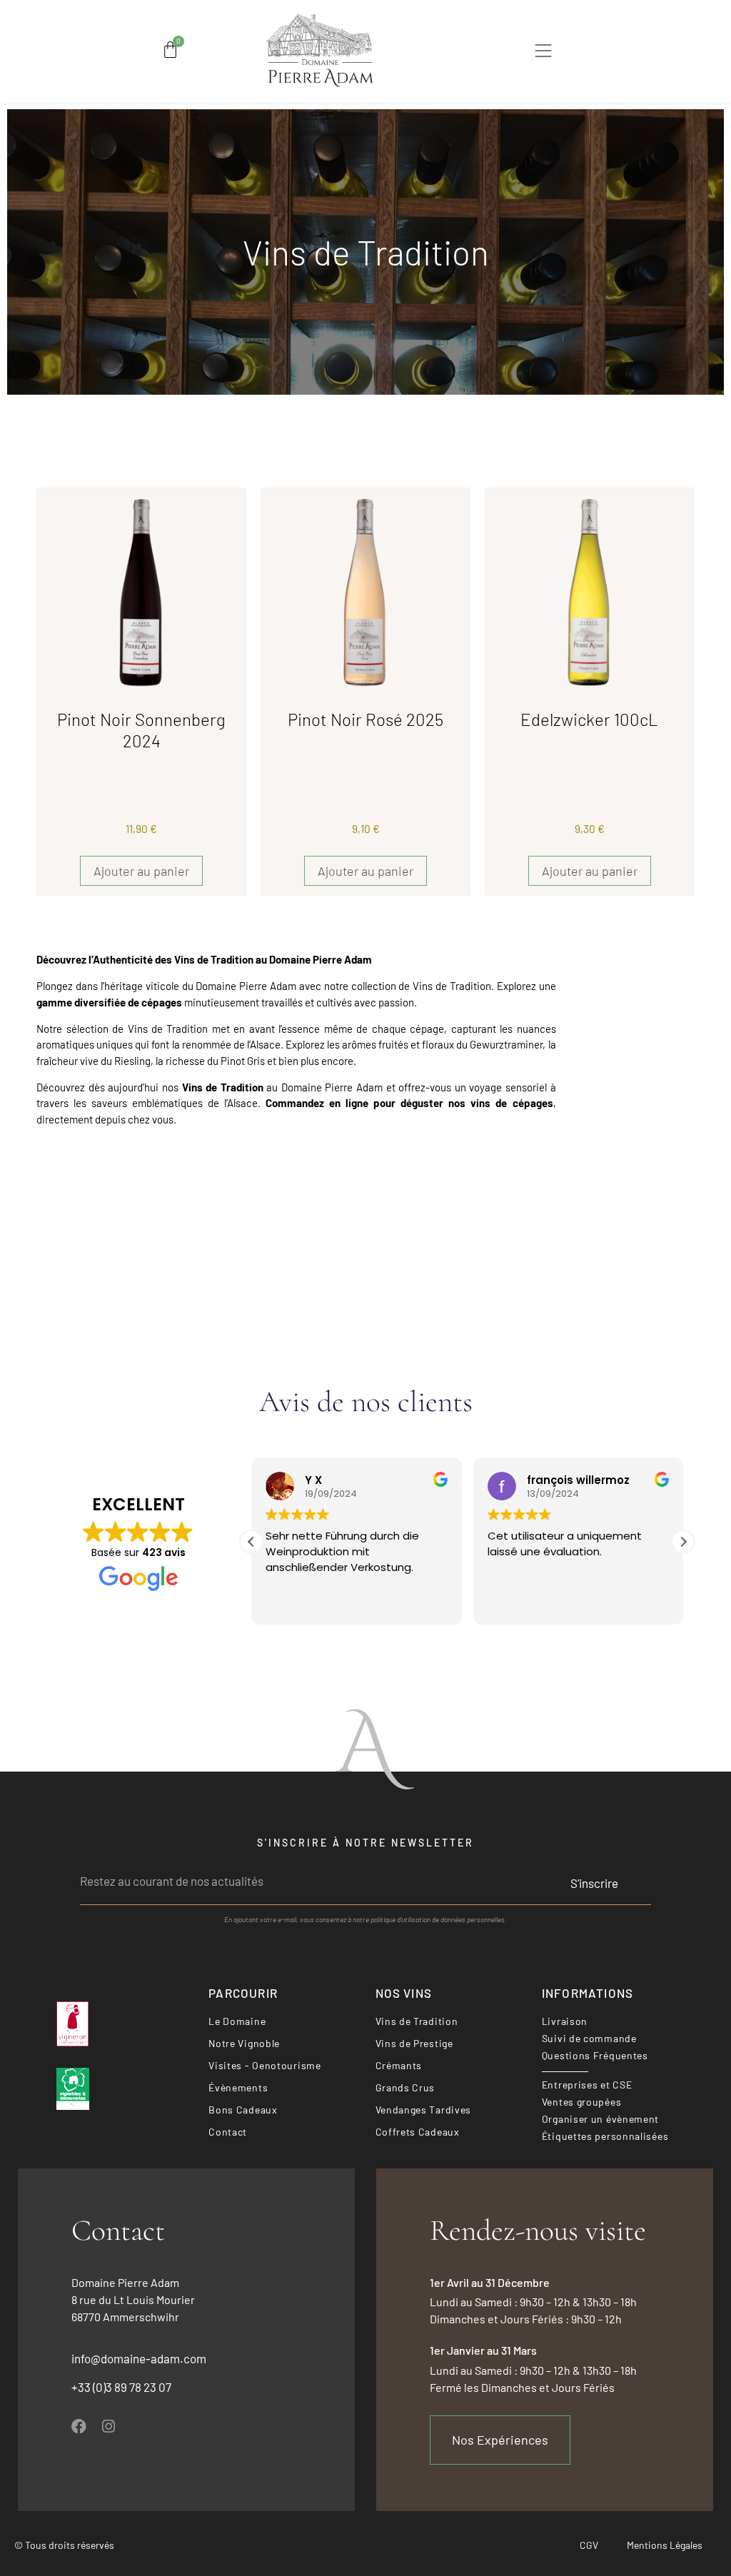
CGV (589, 2545)
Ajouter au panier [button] (141, 871)
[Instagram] (108, 2426)
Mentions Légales (665, 2545)
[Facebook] (79, 2426)
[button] (544, 53)
